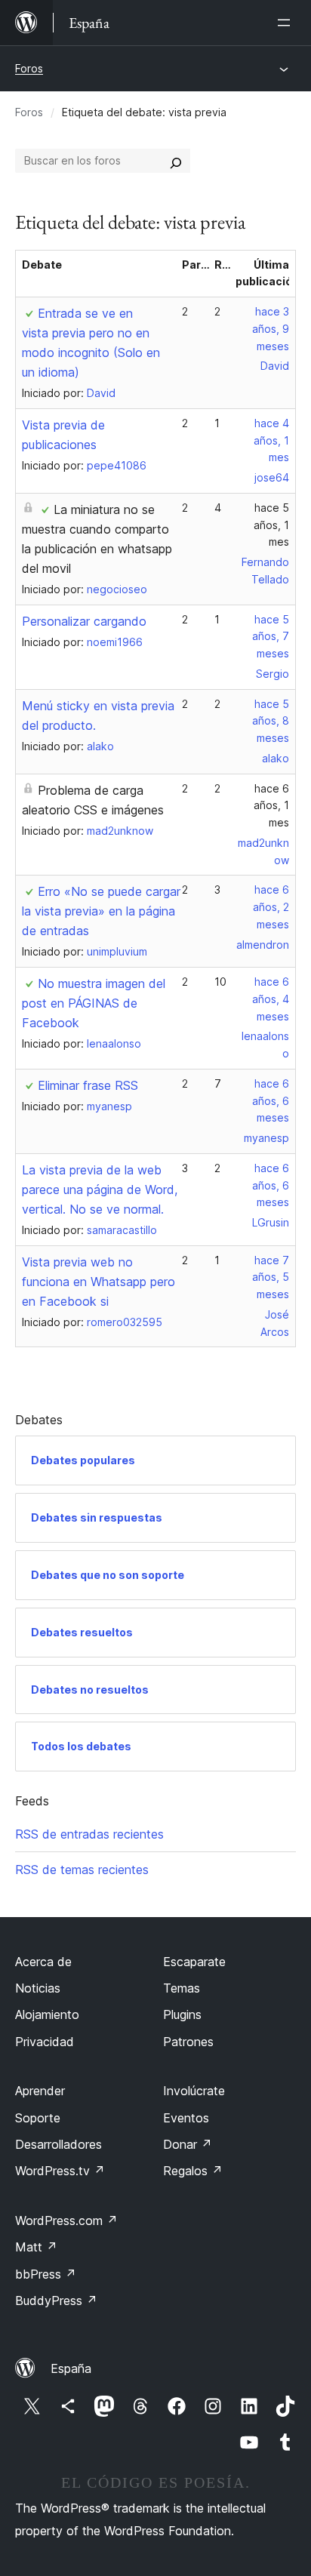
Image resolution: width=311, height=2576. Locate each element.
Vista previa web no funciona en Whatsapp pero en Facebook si (99, 1282)
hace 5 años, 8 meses (271, 721)
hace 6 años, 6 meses (271, 1101)
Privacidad (45, 2042)
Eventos (186, 2118)
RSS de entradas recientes (89, 1834)
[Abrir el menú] (287, 23)
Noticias (38, 1988)
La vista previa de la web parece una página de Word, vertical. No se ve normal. (100, 1190)
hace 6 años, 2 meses (271, 907)
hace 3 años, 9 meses (271, 329)
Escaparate (194, 1962)
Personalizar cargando (84, 621)
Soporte (38, 2118)
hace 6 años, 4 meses (271, 999)
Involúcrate (194, 2091)
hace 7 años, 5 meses (271, 1277)
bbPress (46, 2274)
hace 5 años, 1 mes (271, 525)
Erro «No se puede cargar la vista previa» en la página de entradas (101, 911)
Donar (188, 2144)
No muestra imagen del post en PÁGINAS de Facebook (94, 1003)
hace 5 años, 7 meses (271, 637)
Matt (36, 2247)
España (71, 2368)
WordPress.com (66, 2221)
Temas (182, 1988)
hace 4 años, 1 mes (271, 440)
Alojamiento (47, 2014)
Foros (29, 68)
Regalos (193, 2171)
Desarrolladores (59, 2144)
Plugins (182, 2014)
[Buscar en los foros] (176, 161)
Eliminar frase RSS (88, 1085)
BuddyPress (56, 2301)
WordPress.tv (60, 2171)
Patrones (188, 2042)
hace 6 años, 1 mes (271, 806)
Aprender (40, 2091)
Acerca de (43, 1962)
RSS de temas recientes (82, 1870)
